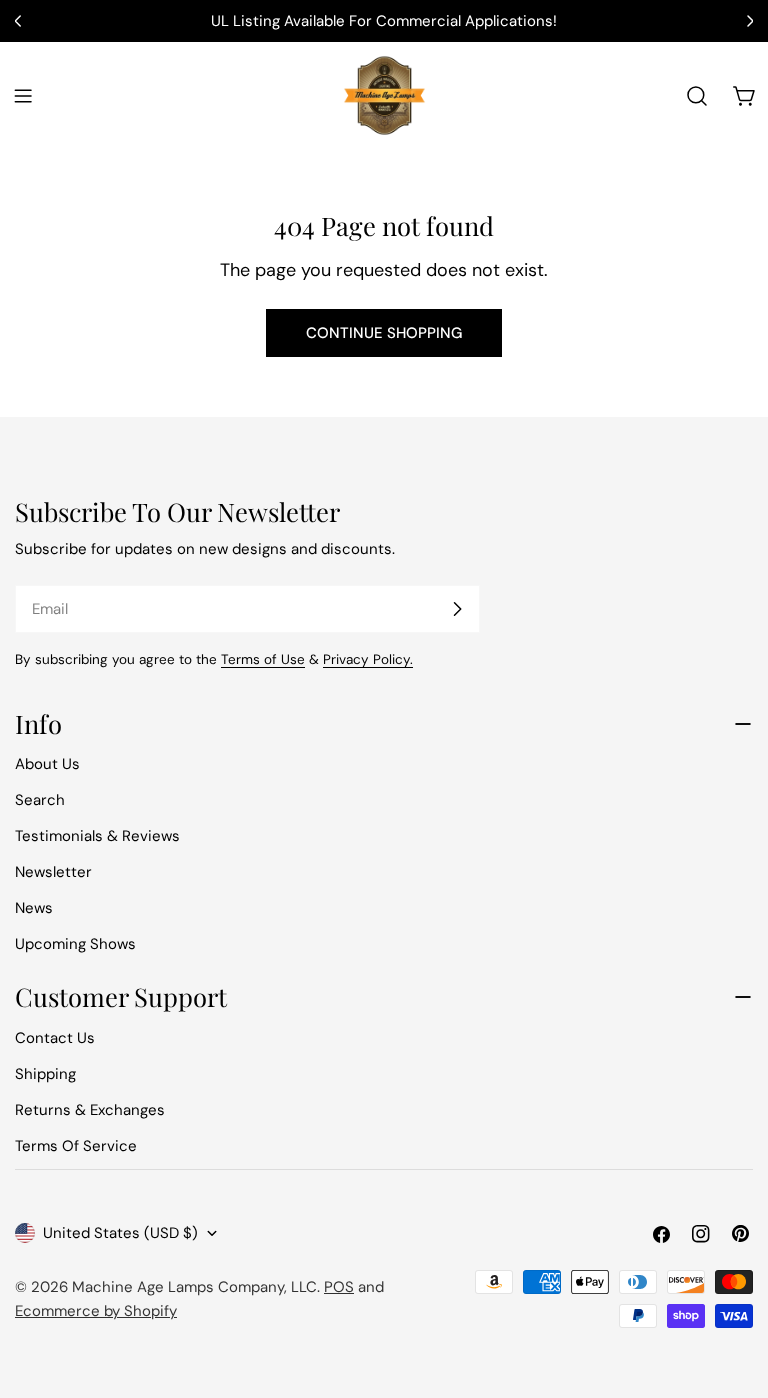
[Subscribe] (457, 609)
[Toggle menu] (23, 96)
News (34, 908)
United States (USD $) (120, 1233)
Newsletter (53, 872)
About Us (47, 764)
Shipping (45, 1074)
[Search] (697, 96)
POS (339, 1287)
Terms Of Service (76, 1146)
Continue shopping (384, 333)
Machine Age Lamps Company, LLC (194, 1287)
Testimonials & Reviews (97, 836)
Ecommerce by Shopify (96, 1311)
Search (40, 800)
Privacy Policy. (368, 659)
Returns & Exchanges (90, 1110)
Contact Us (55, 1038)
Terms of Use (263, 659)
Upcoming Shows (75, 944)
